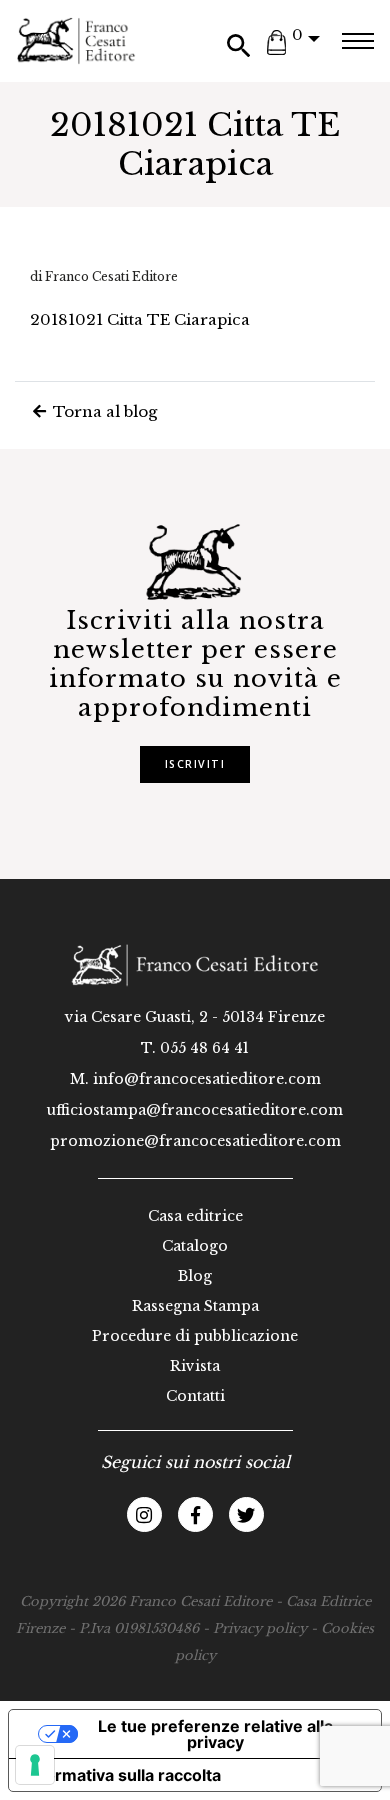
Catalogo (195, 1246)
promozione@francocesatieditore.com (195, 1141)
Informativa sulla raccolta (123, 1775)
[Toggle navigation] (357, 41)
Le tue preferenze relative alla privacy (215, 1734)
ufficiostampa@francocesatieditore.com (195, 1110)
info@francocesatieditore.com (207, 1079)
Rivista (195, 1366)
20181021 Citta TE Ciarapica (140, 319)
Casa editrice (195, 1216)
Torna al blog (103, 411)
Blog (195, 1276)
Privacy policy (260, 1628)
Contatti (195, 1396)
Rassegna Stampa (195, 1306)
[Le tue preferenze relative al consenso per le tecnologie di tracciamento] (35, 1765)
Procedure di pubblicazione (195, 1336)
